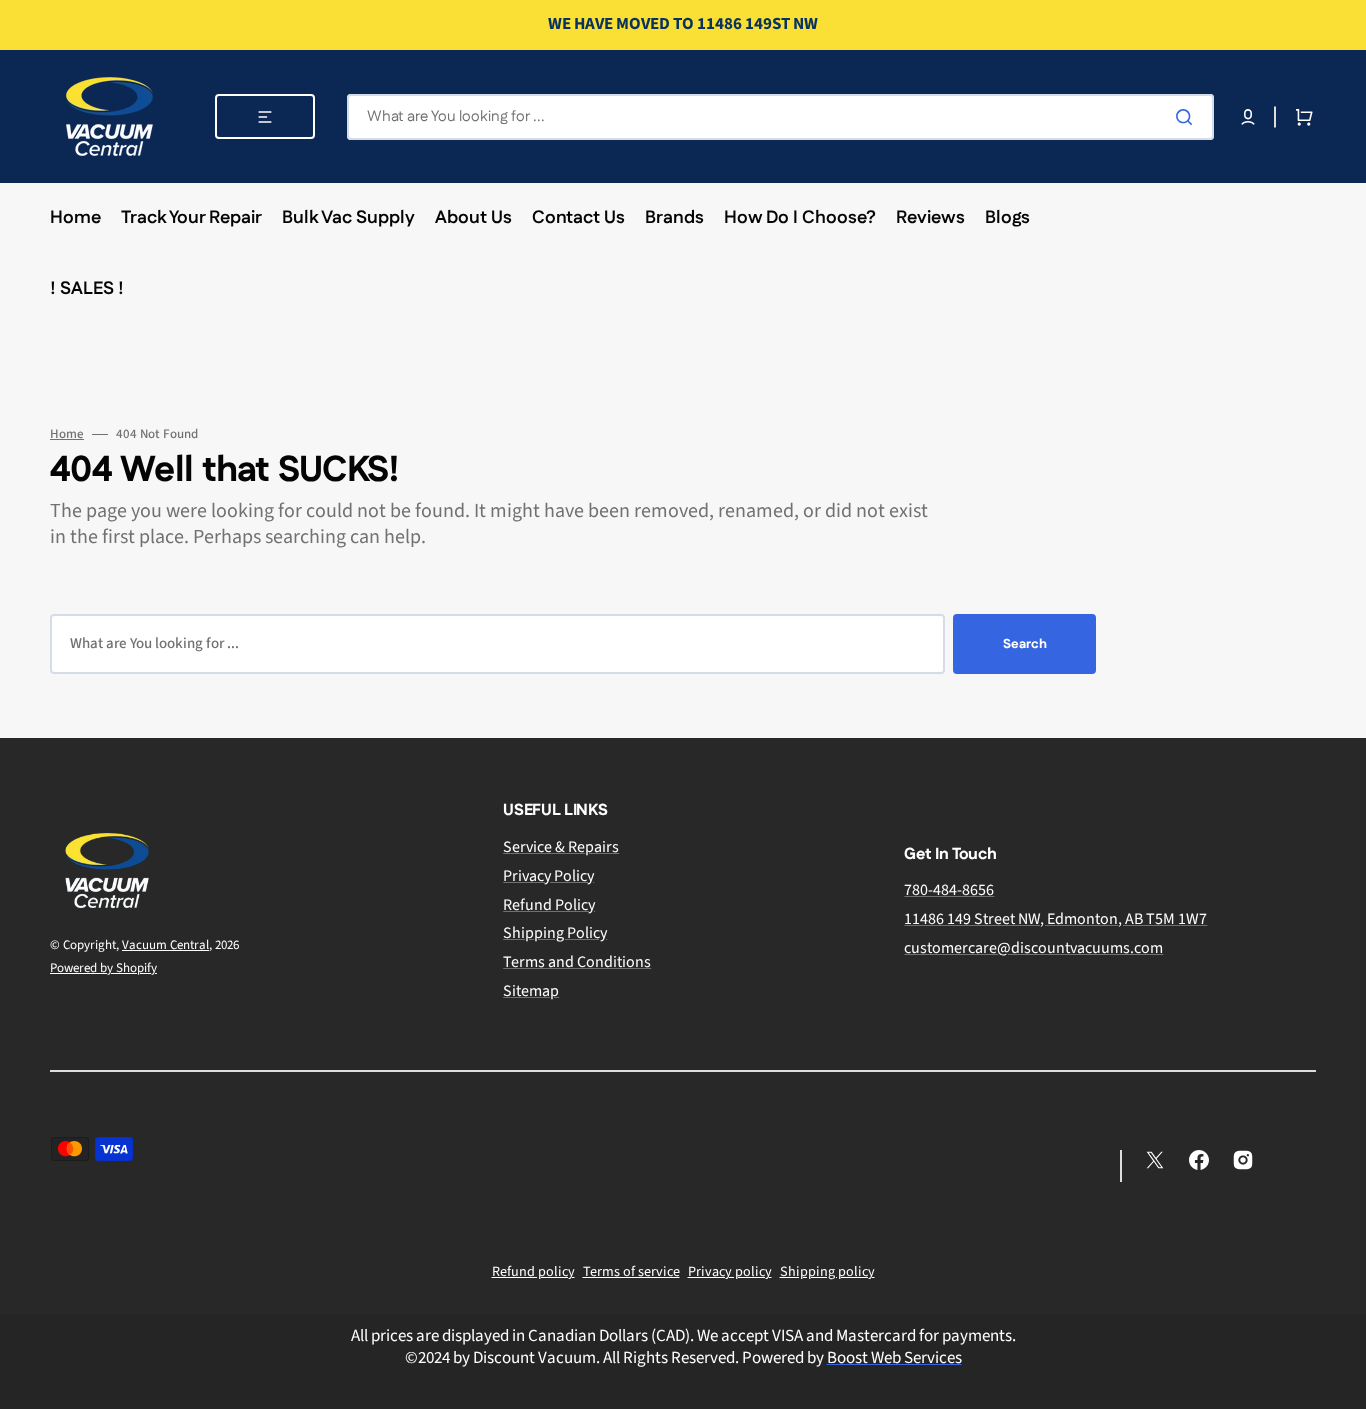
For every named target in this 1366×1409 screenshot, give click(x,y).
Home (67, 434)
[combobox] (780, 117)
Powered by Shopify (103, 968)
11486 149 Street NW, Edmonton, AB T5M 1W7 (1055, 919)
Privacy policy (730, 1272)
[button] (1248, 117)
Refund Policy (549, 905)
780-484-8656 (949, 890)
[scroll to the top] (1340, 1383)
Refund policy (533, 1272)
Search (1025, 644)
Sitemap (531, 991)
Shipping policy (827, 1272)
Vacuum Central (165, 945)
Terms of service (631, 1272)
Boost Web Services (894, 1358)
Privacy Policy (548, 876)
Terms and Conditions (577, 962)
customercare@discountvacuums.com (1033, 948)
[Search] (1188, 117)
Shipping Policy (555, 933)
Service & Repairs (561, 847)
